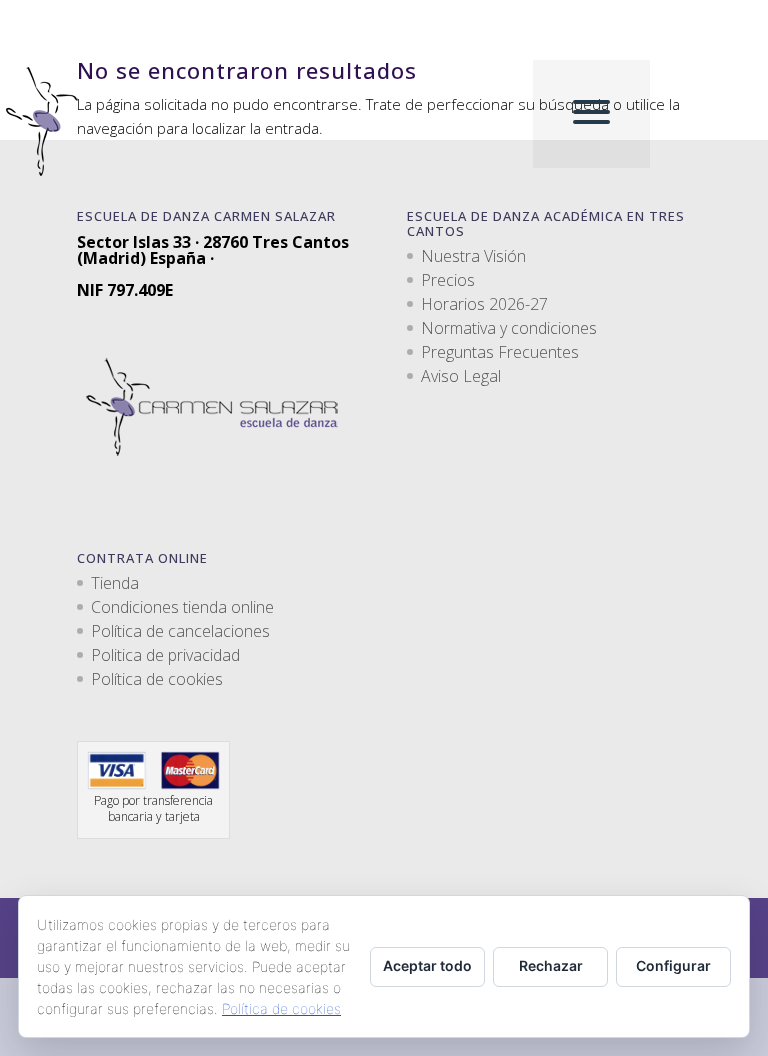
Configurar (673, 965)
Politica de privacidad (165, 655)
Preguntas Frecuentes (500, 352)
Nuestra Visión (473, 256)
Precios (448, 280)
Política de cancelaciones (180, 631)
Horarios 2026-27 (484, 304)
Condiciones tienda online (182, 607)
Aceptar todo (427, 965)
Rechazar (551, 965)
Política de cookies (157, 679)
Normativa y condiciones (509, 328)
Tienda (115, 583)
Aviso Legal (461, 376)
